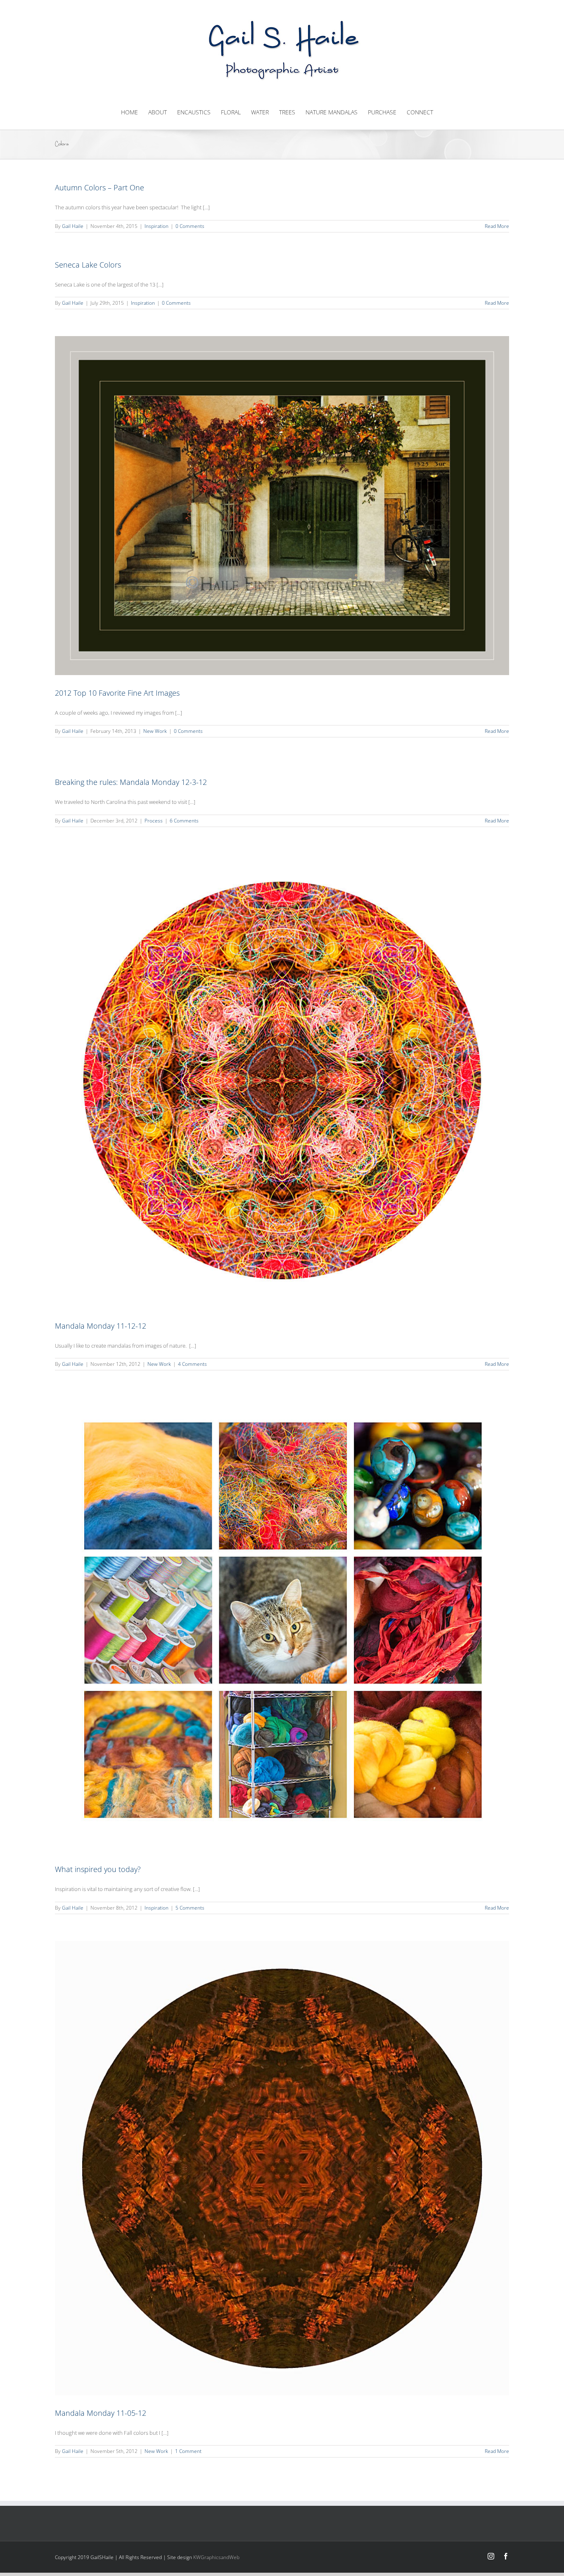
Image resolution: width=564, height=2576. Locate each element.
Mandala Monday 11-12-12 (101, 1326)
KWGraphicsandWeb (216, 2557)
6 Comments (184, 821)
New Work (155, 731)
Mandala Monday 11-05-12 (101, 2413)
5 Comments (190, 1908)
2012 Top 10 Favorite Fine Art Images (117, 693)
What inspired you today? (98, 1869)
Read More (497, 226)
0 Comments (190, 226)
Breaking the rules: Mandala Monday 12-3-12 (131, 782)
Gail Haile (73, 226)
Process (154, 821)
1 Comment (188, 2451)
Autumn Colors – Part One (100, 187)
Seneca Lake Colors (88, 265)
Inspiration (156, 226)
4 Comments (192, 1364)
